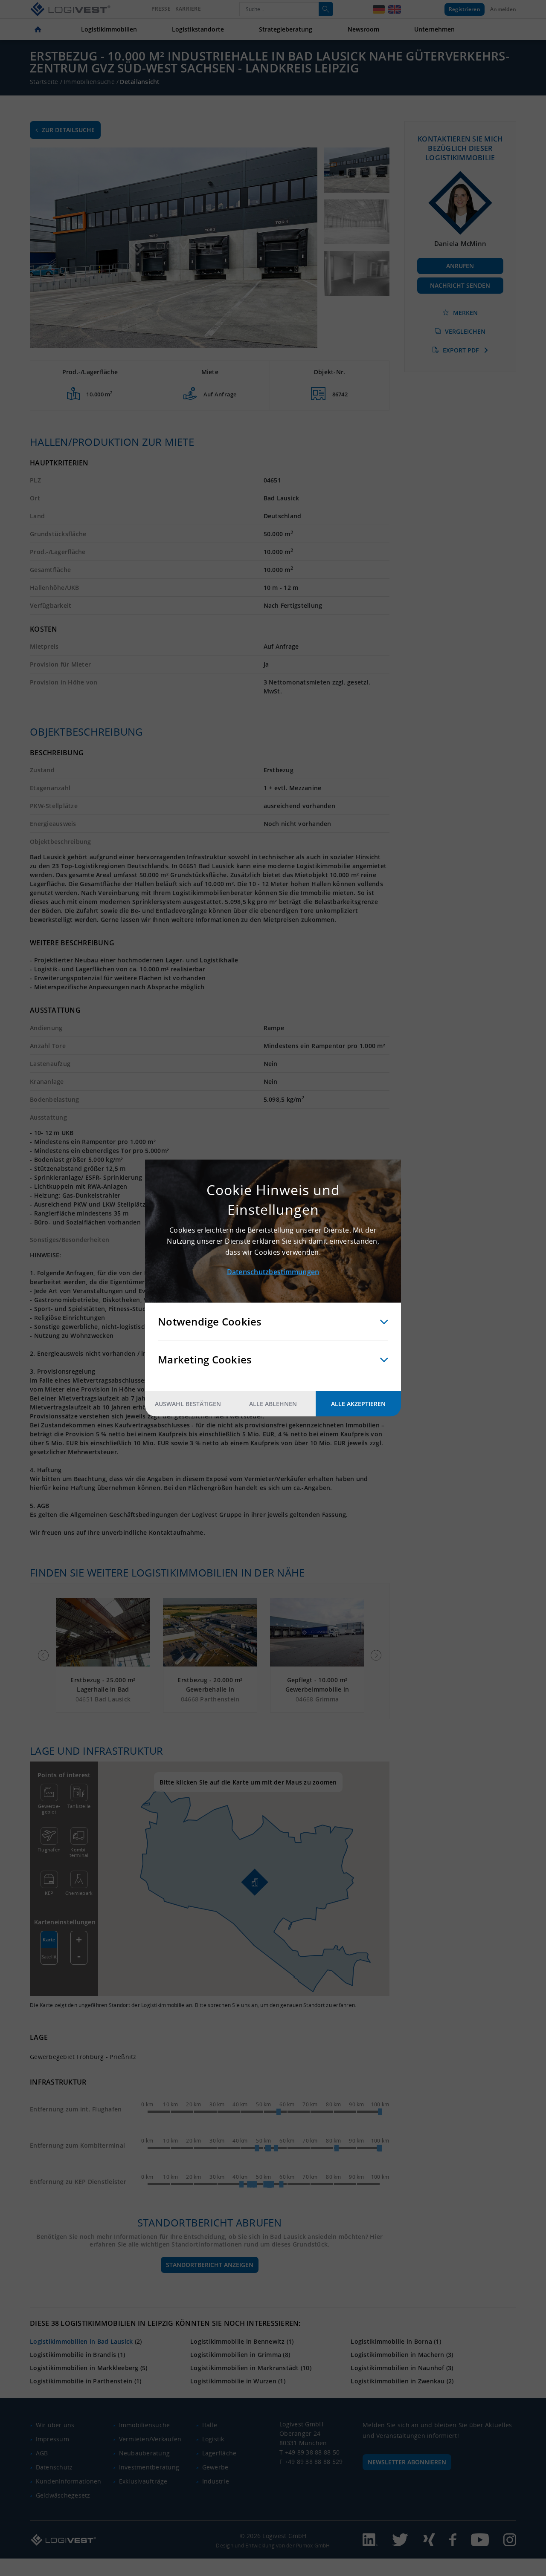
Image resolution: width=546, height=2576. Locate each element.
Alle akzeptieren (358, 1404)
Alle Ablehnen (273, 1404)
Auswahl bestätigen (188, 1404)
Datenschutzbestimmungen (273, 1272)
